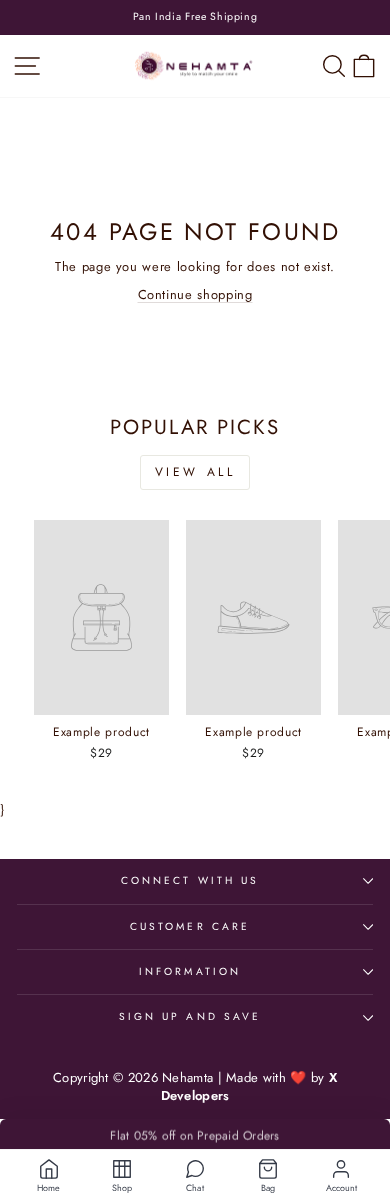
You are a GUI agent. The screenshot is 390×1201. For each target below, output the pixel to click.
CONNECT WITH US (190, 880)
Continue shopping (195, 294)
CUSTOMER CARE (190, 926)
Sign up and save (190, 1016)
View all (195, 472)
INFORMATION (190, 971)
